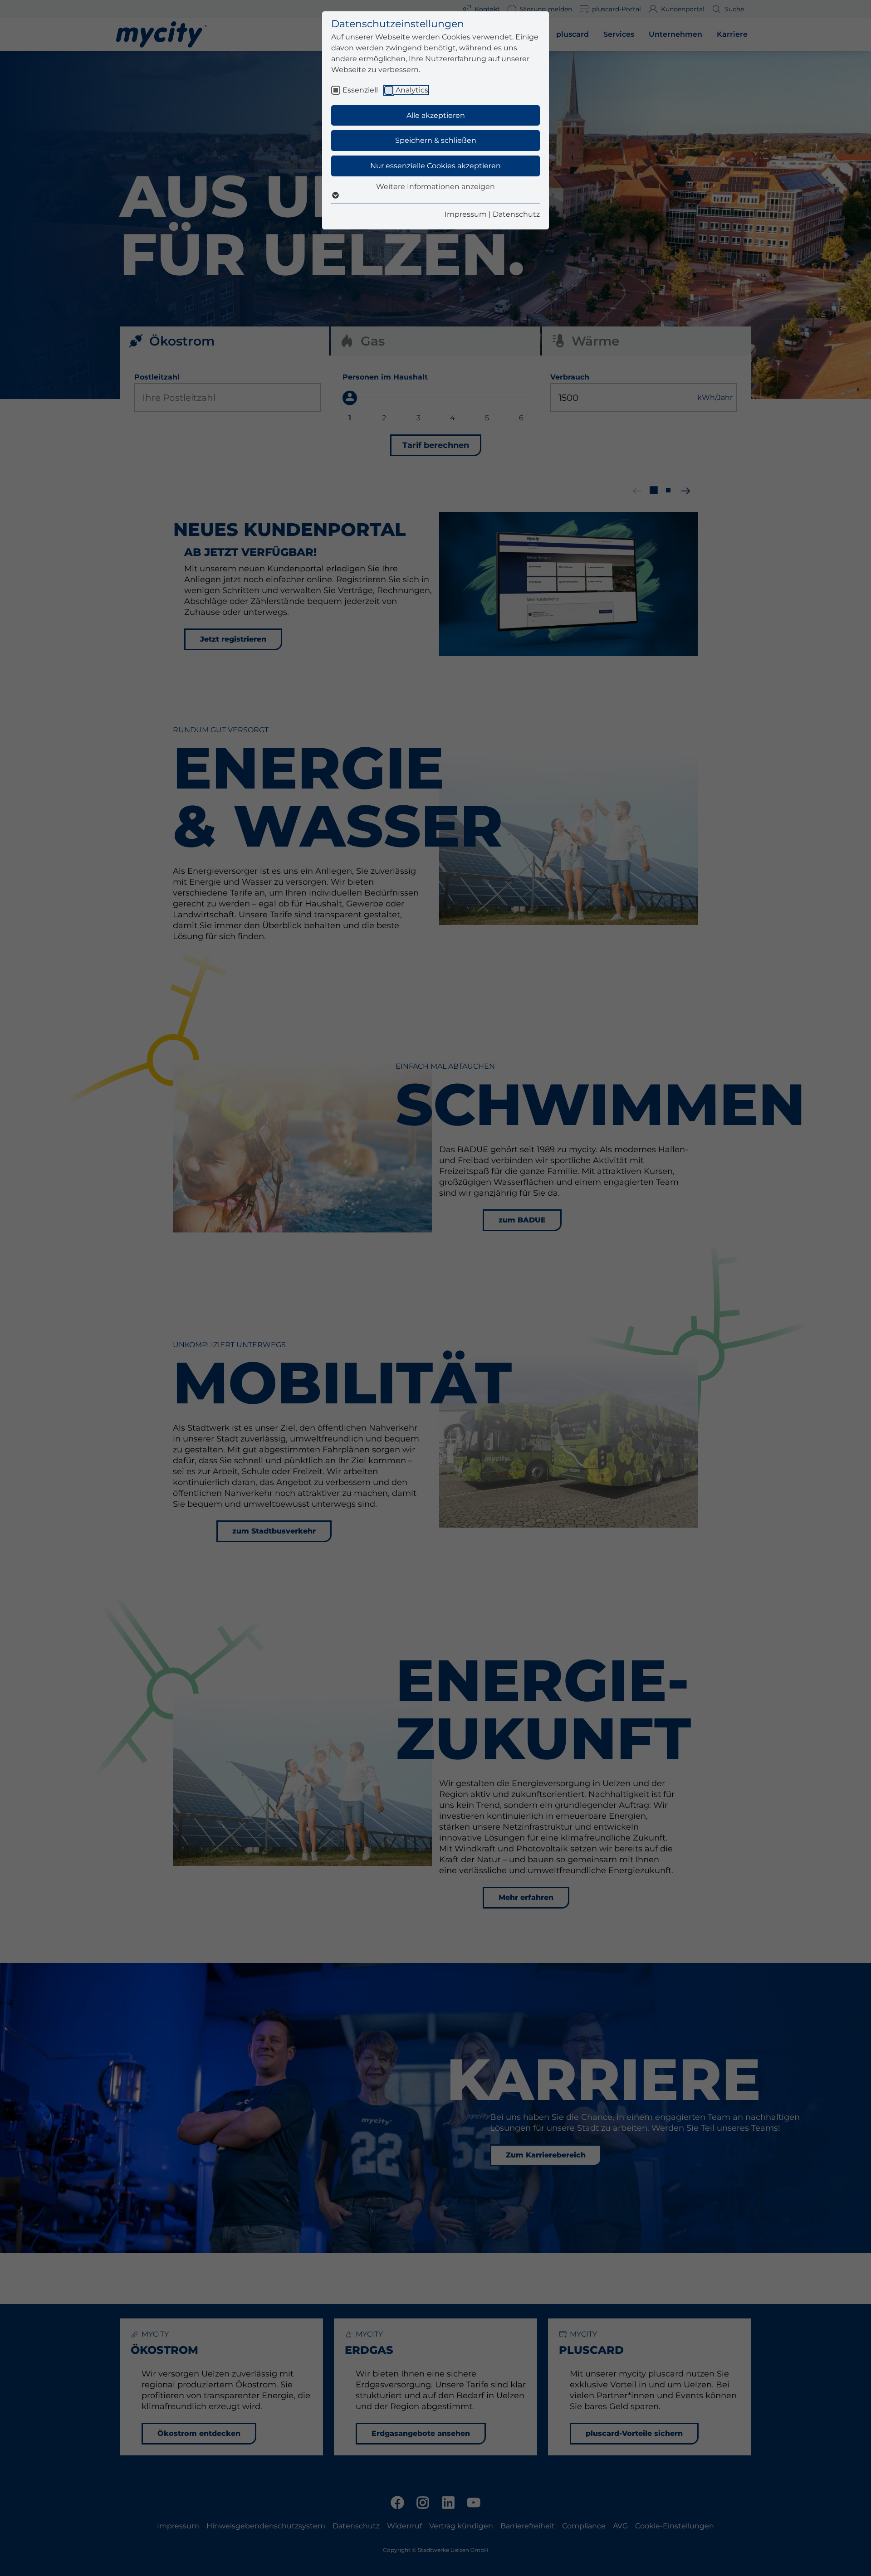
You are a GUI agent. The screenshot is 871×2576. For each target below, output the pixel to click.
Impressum (466, 214)
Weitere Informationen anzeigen (435, 187)
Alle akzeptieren (436, 115)
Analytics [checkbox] (412, 90)
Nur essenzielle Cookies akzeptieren (435, 166)
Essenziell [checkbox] (360, 90)
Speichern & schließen (436, 140)
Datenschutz (516, 214)
